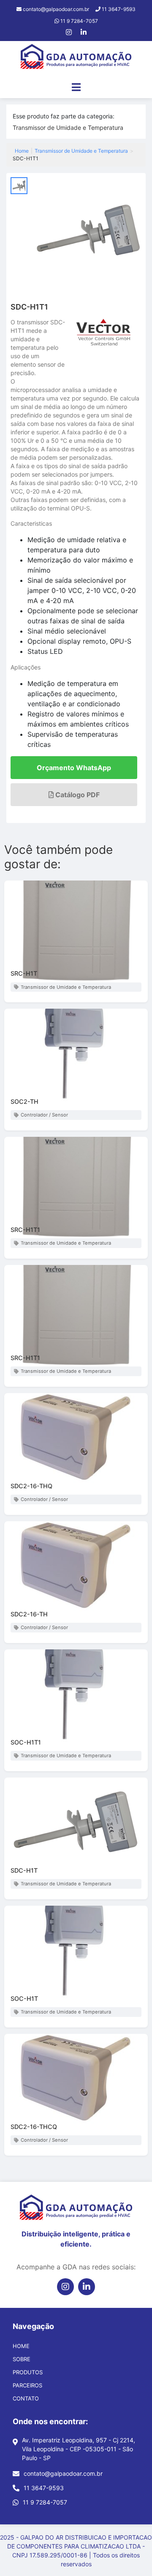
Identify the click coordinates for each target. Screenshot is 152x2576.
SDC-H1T (24, 1870)
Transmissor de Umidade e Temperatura (68, 128)
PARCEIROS (27, 2385)
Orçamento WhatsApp (74, 768)
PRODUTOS (28, 2372)
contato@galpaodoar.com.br (63, 2473)
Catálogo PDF (77, 795)
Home (22, 151)
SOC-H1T (24, 1999)
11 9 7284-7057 (45, 2502)
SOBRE (22, 2359)
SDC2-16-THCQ (34, 2127)
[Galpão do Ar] (76, 58)
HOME (21, 2346)
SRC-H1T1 (25, 1230)
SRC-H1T (24, 973)
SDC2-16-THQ (31, 1486)
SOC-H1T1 (26, 1742)
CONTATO (26, 2398)
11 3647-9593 (44, 2488)
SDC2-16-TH (29, 1614)
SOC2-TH (24, 1101)
